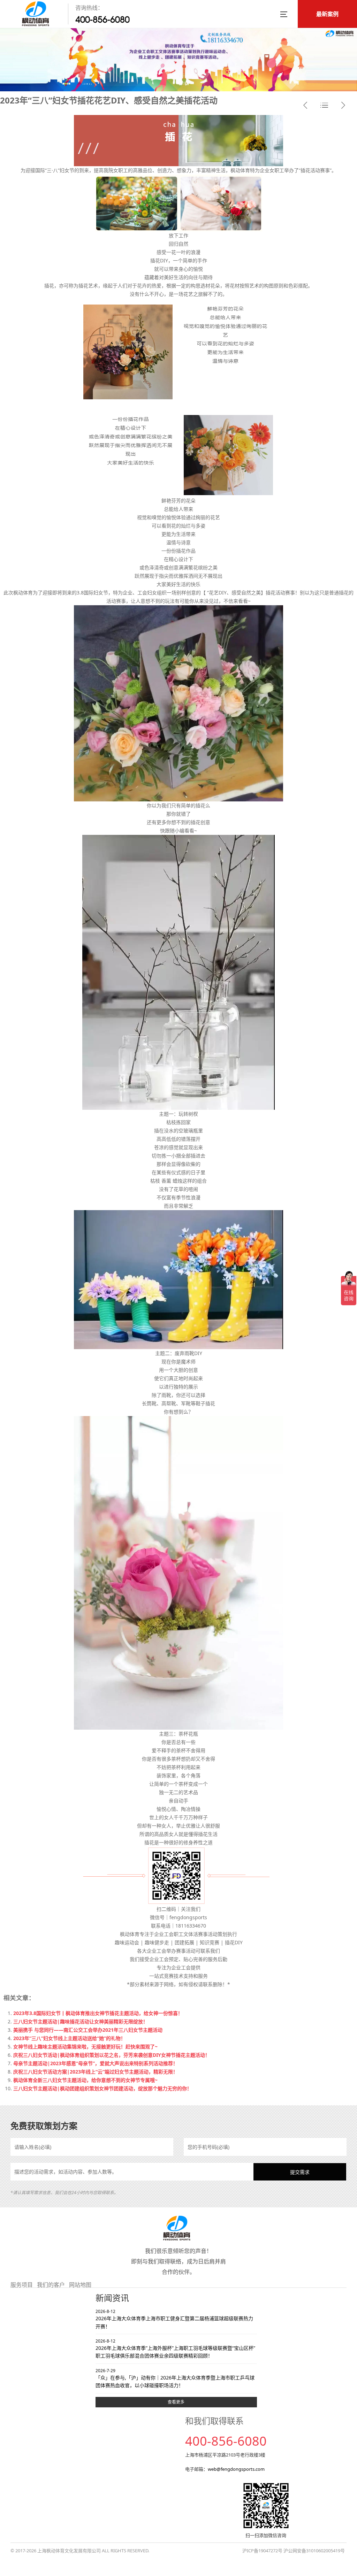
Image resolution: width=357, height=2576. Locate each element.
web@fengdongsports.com (236, 2469)
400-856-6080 (102, 20)
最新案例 (327, 14)
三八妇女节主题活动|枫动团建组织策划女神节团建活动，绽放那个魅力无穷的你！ (102, 2088)
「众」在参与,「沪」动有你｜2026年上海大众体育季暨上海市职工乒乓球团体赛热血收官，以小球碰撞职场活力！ (175, 2378)
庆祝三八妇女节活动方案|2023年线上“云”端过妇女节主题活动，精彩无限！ (96, 2072)
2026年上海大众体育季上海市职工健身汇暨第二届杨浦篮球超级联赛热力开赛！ (174, 2319)
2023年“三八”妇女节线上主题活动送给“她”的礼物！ (69, 2038)
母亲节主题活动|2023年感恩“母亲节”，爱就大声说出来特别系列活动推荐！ (96, 2063)
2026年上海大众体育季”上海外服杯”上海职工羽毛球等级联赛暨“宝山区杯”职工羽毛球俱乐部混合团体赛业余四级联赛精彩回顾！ (175, 2349)
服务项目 (22, 2285)
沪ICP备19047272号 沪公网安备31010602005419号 (294, 2551)
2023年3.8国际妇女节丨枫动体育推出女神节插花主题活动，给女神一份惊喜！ (98, 2013)
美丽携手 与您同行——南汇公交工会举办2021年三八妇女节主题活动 (88, 2030)
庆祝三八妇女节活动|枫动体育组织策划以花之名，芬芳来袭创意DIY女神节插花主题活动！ (112, 2055)
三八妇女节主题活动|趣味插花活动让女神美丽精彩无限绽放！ (81, 2021)
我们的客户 (51, 2285)
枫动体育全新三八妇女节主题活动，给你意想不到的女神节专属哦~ (85, 2080)
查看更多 (176, 2402)
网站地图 (80, 2285)
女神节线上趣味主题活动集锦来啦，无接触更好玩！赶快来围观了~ (85, 2047)
